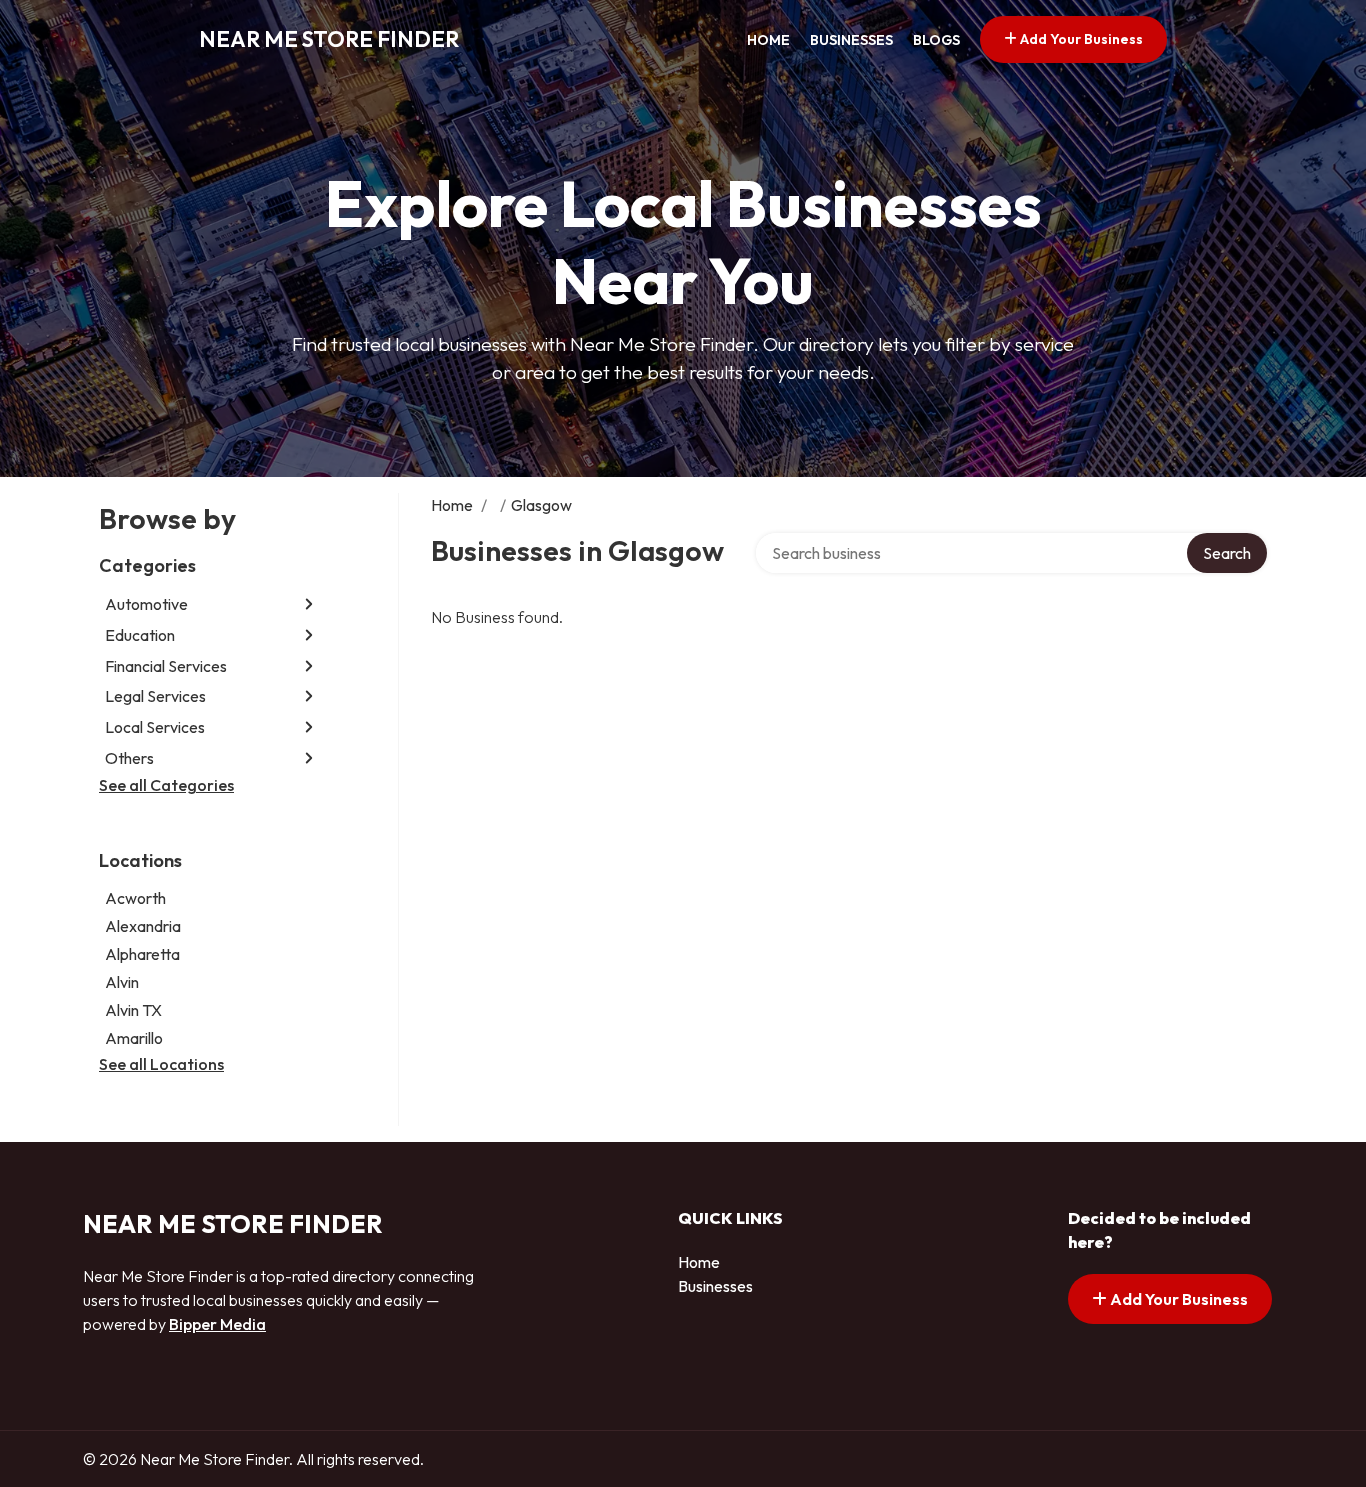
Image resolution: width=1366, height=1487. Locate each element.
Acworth (135, 898)
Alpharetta (142, 954)
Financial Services (166, 666)
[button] (309, 604)
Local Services (155, 727)
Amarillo (134, 1038)
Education (140, 635)
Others (129, 758)
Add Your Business (1080, 39)
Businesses (851, 40)
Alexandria (143, 926)
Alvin (122, 982)
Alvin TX (133, 1010)
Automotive (146, 604)
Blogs (936, 40)
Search (1227, 553)
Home (768, 40)
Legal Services (155, 696)
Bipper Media (217, 1324)
